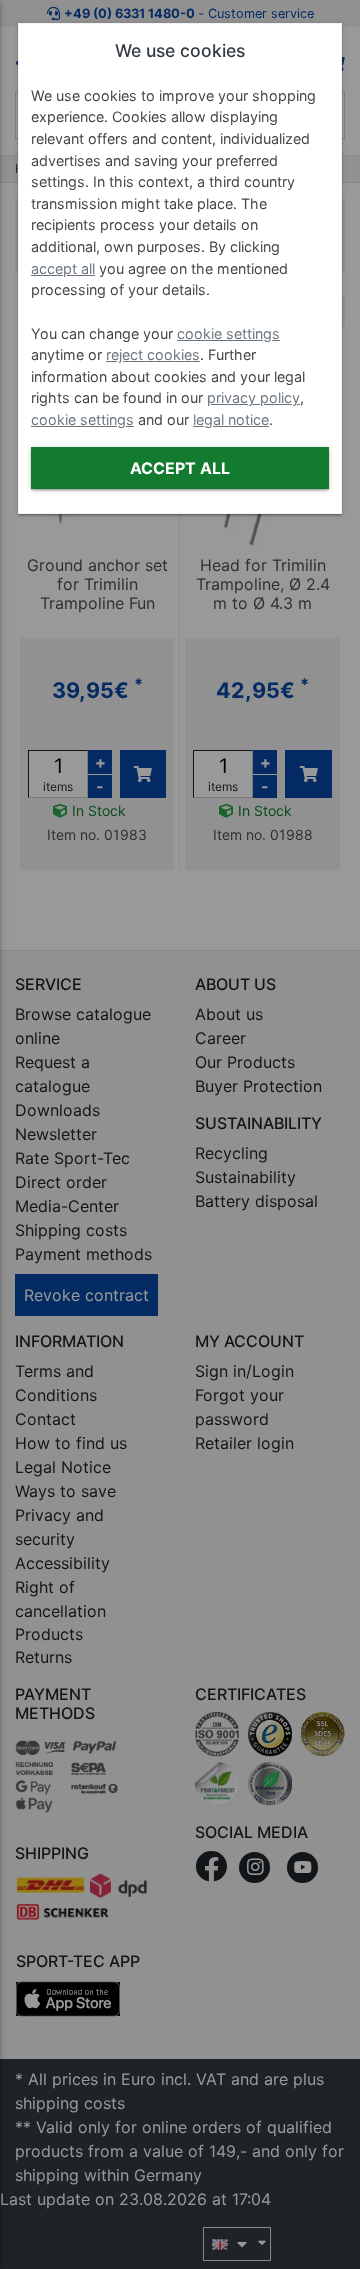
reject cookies (153, 354)
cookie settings (228, 333)
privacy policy (253, 397)
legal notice (231, 419)
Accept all (180, 468)
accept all (63, 268)
